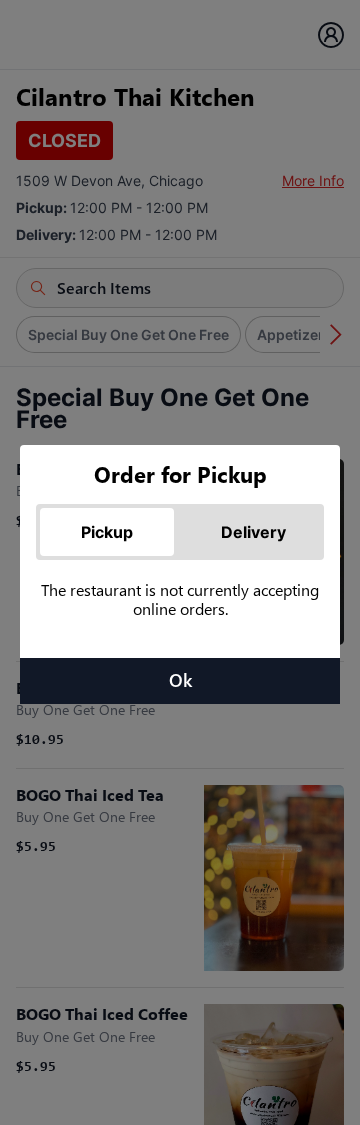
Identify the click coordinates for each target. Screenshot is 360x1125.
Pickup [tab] (107, 532)
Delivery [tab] (253, 532)
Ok (180, 680)
